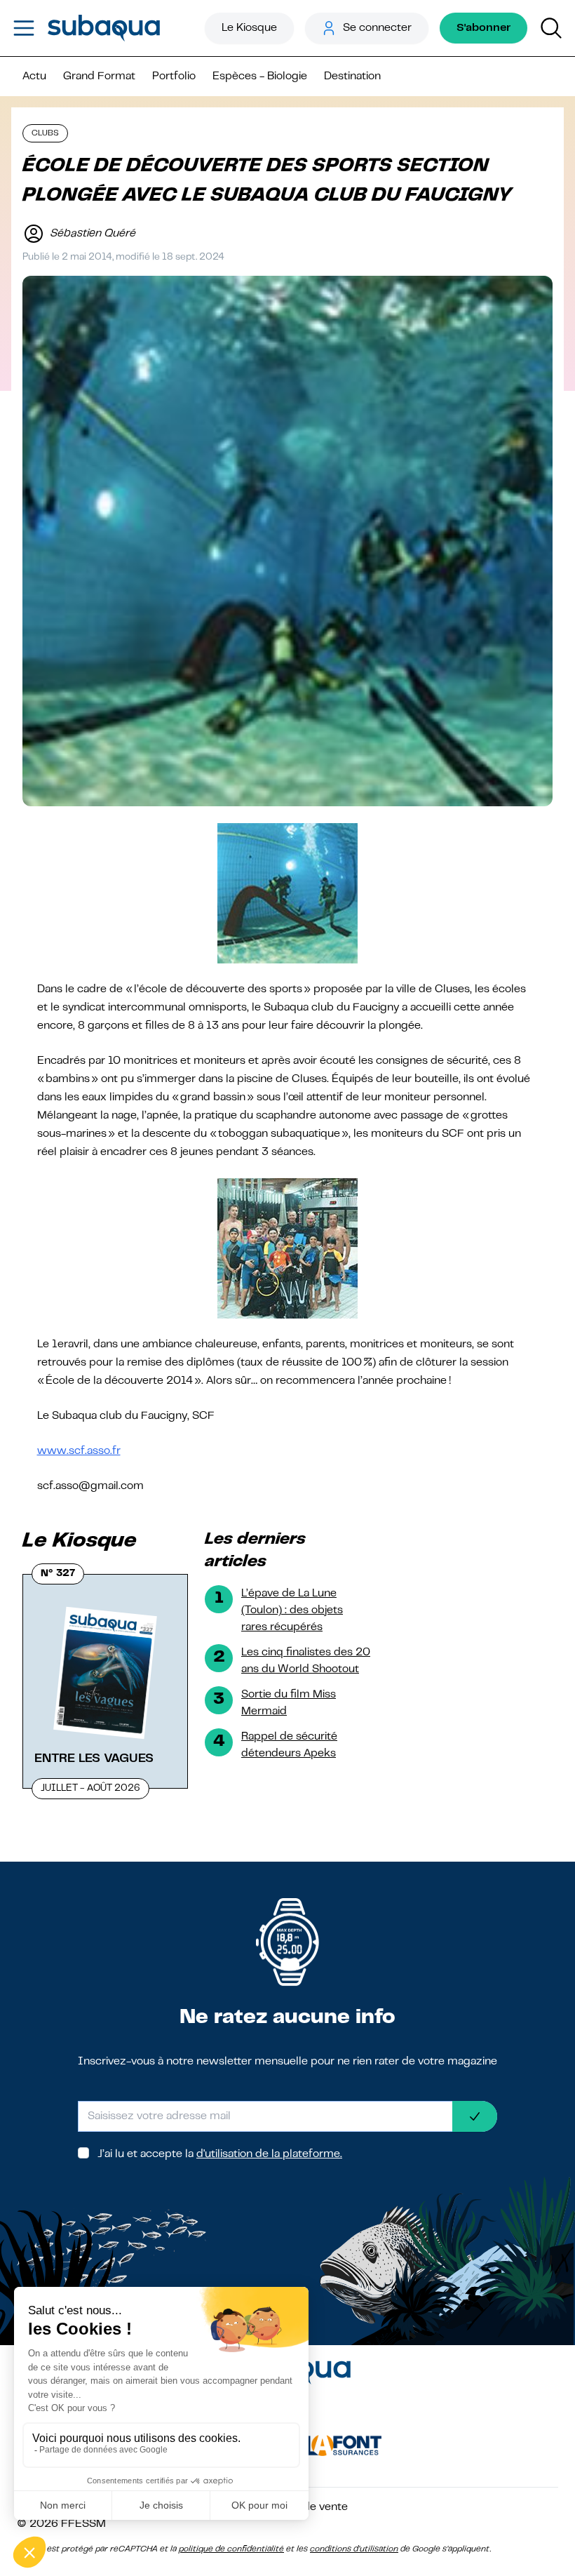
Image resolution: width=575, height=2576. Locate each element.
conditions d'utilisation (354, 2549)
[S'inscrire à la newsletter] (475, 2116)
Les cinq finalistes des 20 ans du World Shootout (306, 1661)
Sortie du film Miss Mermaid (289, 1703)
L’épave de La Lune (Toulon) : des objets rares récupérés (292, 1610)
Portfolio (174, 76)
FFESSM (83, 2524)
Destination (352, 76)
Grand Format (99, 76)
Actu (34, 76)
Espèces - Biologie (260, 76)
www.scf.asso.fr (79, 1451)
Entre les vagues (94, 1759)
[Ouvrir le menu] (24, 28)
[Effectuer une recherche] (551, 28)
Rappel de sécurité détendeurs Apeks (289, 1745)
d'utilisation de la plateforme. (269, 2154)
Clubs (45, 133)
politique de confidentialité (231, 2549)
